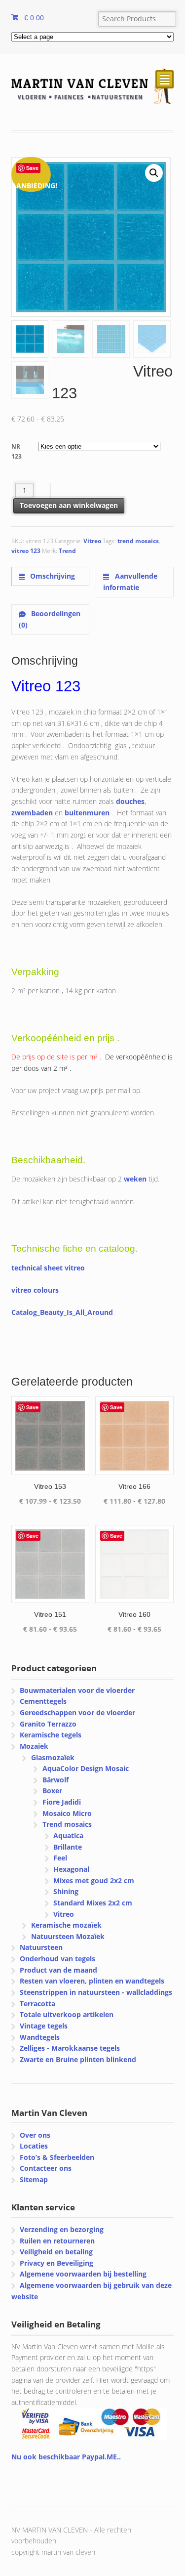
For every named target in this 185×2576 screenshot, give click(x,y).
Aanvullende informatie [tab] (130, 582)
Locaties (34, 2146)
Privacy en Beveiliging (56, 2263)
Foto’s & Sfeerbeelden (57, 2157)
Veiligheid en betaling (56, 2252)
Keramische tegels (51, 1735)
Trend (67, 551)
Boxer (52, 1791)
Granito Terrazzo (48, 1724)
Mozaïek (34, 1746)
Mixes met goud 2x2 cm (94, 1880)
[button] (154, 173)
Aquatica (68, 1836)
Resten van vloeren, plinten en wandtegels (92, 1981)
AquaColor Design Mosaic (86, 1768)
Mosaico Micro (67, 1813)
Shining (66, 1891)
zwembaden (32, 813)
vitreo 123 (26, 551)
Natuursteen (41, 1947)
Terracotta (37, 2004)
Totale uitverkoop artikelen (67, 2014)
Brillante (68, 1847)
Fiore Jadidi (62, 1802)
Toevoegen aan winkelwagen (69, 505)
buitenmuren (87, 813)
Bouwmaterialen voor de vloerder (77, 1690)
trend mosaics (138, 541)
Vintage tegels (44, 2026)
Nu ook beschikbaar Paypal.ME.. (66, 2457)
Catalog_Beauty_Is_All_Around (62, 1312)
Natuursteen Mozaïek (68, 1936)
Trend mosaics (67, 1824)
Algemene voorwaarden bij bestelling (83, 2274)
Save (32, 168)
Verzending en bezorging (62, 2229)
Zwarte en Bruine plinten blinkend (78, 2059)
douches (130, 801)
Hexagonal (71, 1869)
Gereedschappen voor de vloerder (77, 1712)
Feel (60, 1858)
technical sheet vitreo (48, 1268)
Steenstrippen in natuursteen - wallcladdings (96, 1992)
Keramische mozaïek (66, 1925)
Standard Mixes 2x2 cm (93, 1903)
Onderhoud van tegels (57, 1959)
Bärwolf (55, 1780)
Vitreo (92, 541)
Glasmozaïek (53, 1757)
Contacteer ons (46, 2168)
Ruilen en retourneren (57, 2241)
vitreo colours (35, 1290)
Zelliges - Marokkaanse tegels (70, 2048)
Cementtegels (43, 1701)
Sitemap (34, 2179)
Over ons (35, 2135)
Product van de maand (58, 1970)
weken (135, 1179)
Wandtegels (40, 2037)
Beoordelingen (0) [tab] (50, 619)
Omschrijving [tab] (52, 576)
